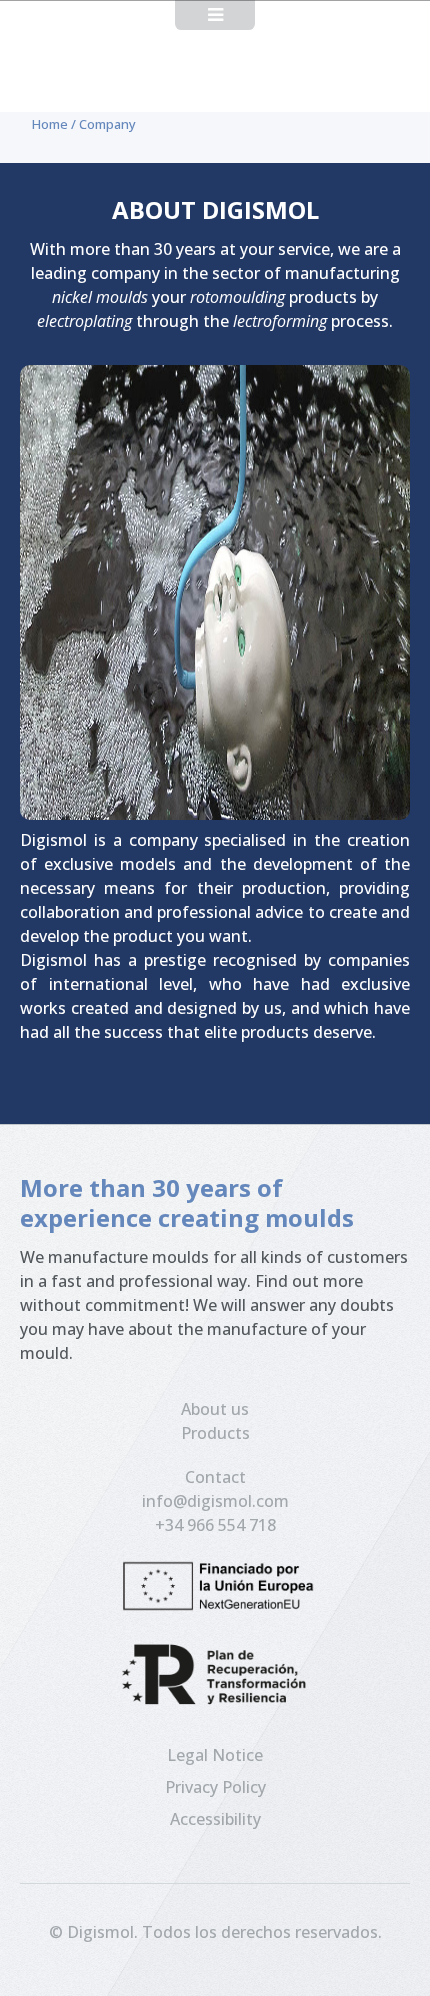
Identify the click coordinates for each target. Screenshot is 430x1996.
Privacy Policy (215, 1787)
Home (50, 124)
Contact (215, 1477)
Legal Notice (215, 1755)
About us (215, 1409)
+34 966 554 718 (215, 1525)
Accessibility (215, 1819)
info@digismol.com (215, 1501)
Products (215, 1433)
